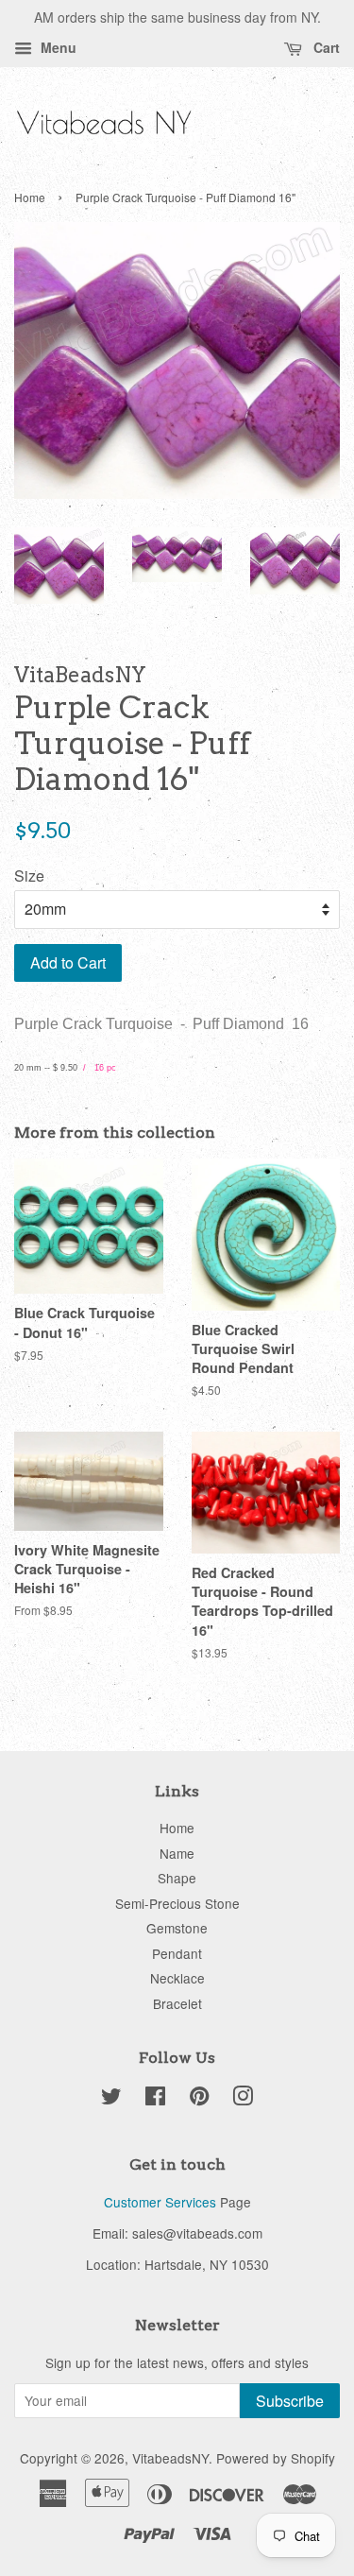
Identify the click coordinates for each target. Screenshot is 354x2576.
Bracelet (177, 2003)
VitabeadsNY (170, 2458)
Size (29, 876)
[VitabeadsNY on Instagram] (243, 2099)
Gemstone (177, 1928)
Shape (177, 1878)
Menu (57, 47)
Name (177, 1853)
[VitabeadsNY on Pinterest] (199, 2099)
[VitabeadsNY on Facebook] (155, 2099)
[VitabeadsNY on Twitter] (111, 2099)
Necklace (177, 1978)
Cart (325, 47)
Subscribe (290, 2401)
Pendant (177, 1953)
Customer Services (160, 2202)
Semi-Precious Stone (177, 1903)
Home (30, 197)
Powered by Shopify (276, 2458)
